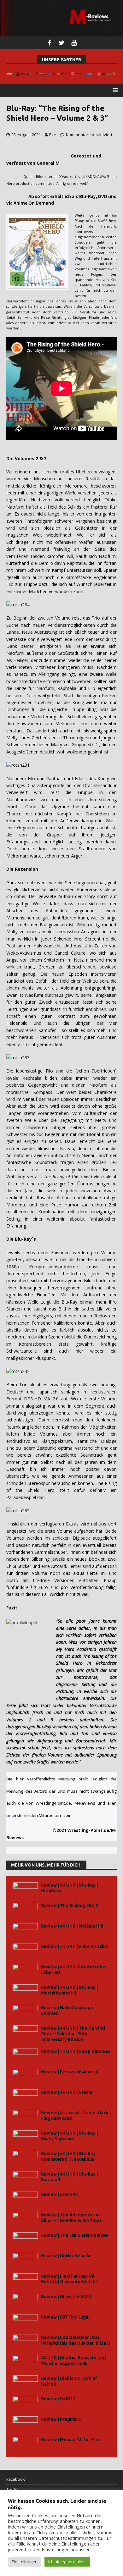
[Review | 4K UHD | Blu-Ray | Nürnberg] (25, 1889)
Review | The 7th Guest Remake (74, 2235)
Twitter (13, 2489)
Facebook (16, 2479)
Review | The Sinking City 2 (70, 1906)
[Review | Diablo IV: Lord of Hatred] (25, 2383)
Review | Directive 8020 (66, 2297)
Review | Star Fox (59, 2194)
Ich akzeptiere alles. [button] (67, 2562)
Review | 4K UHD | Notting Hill (72, 1926)
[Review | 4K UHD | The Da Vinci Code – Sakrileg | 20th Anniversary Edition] (25, 2032)
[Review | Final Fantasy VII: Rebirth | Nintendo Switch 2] (25, 2280)
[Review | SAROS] (25, 2403)
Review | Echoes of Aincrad (70, 2072)
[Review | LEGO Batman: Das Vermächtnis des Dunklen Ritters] (25, 2342)
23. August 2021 (26, 135)
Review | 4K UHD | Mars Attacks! (74, 1946)
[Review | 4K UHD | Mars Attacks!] (25, 1951)
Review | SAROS (58, 2399)
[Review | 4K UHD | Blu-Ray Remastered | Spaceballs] (25, 2158)
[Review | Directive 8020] (25, 2301)
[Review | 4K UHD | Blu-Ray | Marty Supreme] (25, 2137)
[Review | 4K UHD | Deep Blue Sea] (25, 2056)
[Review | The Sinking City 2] (25, 1910)
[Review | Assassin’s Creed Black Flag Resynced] (25, 2117)
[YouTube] (74, 43)
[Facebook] (49, 43)
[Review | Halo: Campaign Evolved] (25, 2012)
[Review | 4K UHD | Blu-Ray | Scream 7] (25, 2178)
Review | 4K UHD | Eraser (67, 2092)
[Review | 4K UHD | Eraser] (25, 2096)
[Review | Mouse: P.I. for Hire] (25, 2444)
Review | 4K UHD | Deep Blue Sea (76, 2051)
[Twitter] (62, 43)
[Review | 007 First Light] (25, 2321)
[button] (114, 90)
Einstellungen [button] (25, 2562)
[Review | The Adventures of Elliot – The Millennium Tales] (25, 2219)
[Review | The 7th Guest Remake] (25, 2240)
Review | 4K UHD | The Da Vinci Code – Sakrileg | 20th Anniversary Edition (73, 2034)
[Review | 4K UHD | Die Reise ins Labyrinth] (25, 1971)
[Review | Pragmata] (25, 2423)
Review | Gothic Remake (66, 2256)
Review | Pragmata (61, 2419)
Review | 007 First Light (66, 2317)
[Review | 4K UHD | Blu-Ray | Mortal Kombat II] (25, 1991)
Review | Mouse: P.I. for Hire (71, 2440)
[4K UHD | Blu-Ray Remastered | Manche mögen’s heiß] (25, 2362)
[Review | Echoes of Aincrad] (25, 2076)
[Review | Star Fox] (25, 2199)
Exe (53, 135)
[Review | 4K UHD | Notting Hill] (25, 1930)
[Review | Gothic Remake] (25, 2260)
